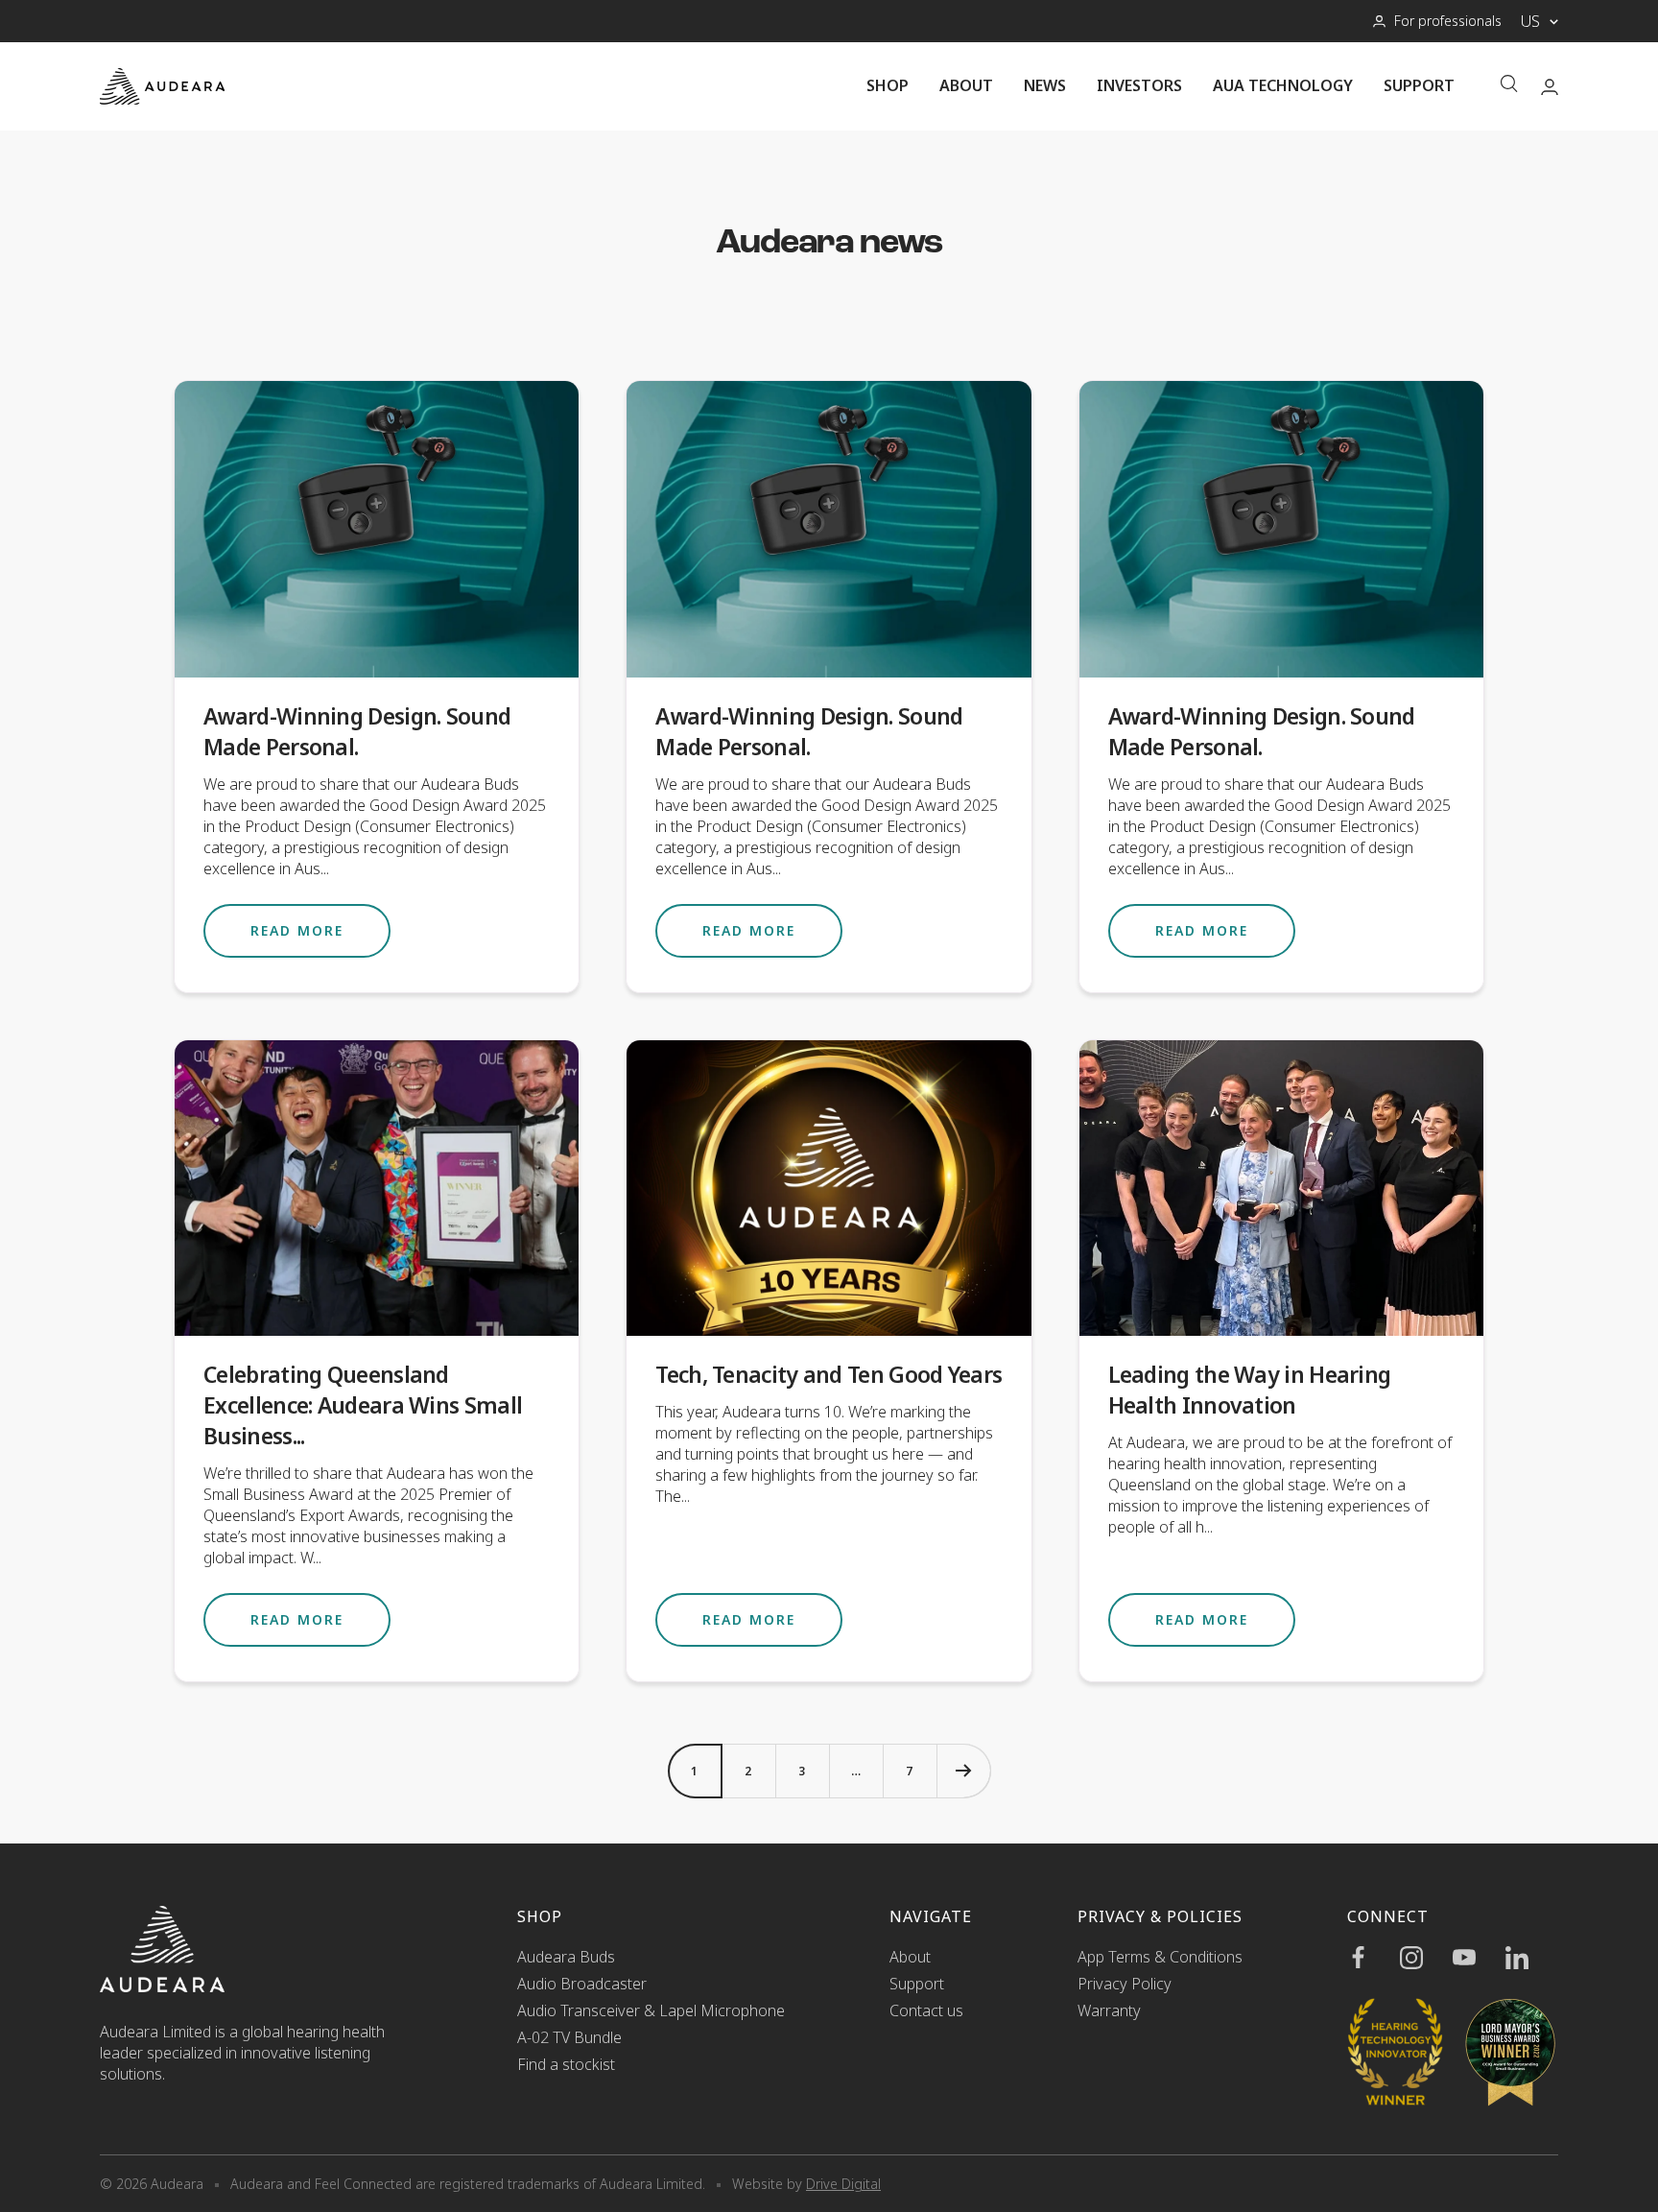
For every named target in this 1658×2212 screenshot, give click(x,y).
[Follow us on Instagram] (1426, 1958)
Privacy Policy (1125, 1984)
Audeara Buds (566, 1957)
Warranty (1109, 2010)
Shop (888, 85)
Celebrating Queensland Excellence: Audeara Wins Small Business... (363, 1405)
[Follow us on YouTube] (1479, 1958)
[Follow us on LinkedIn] (1532, 1958)
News (1045, 85)
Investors (1139, 85)
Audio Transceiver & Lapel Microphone (651, 2010)
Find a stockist (566, 2064)
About (966, 85)
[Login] (1550, 87)
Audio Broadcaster (582, 1984)
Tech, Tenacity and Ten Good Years (829, 1374)
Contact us (926, 2010)
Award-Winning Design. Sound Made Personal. (357, 731)
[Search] (1509, 86)
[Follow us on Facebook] (1374, 1958)
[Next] (963, 1771)
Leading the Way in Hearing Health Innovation (1250, 1390)
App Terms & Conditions (1160, 1957)
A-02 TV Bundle (569, 2037)
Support (1419, 85)
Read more (297, 930)
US (1530, 21)
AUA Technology (1283, 85)
